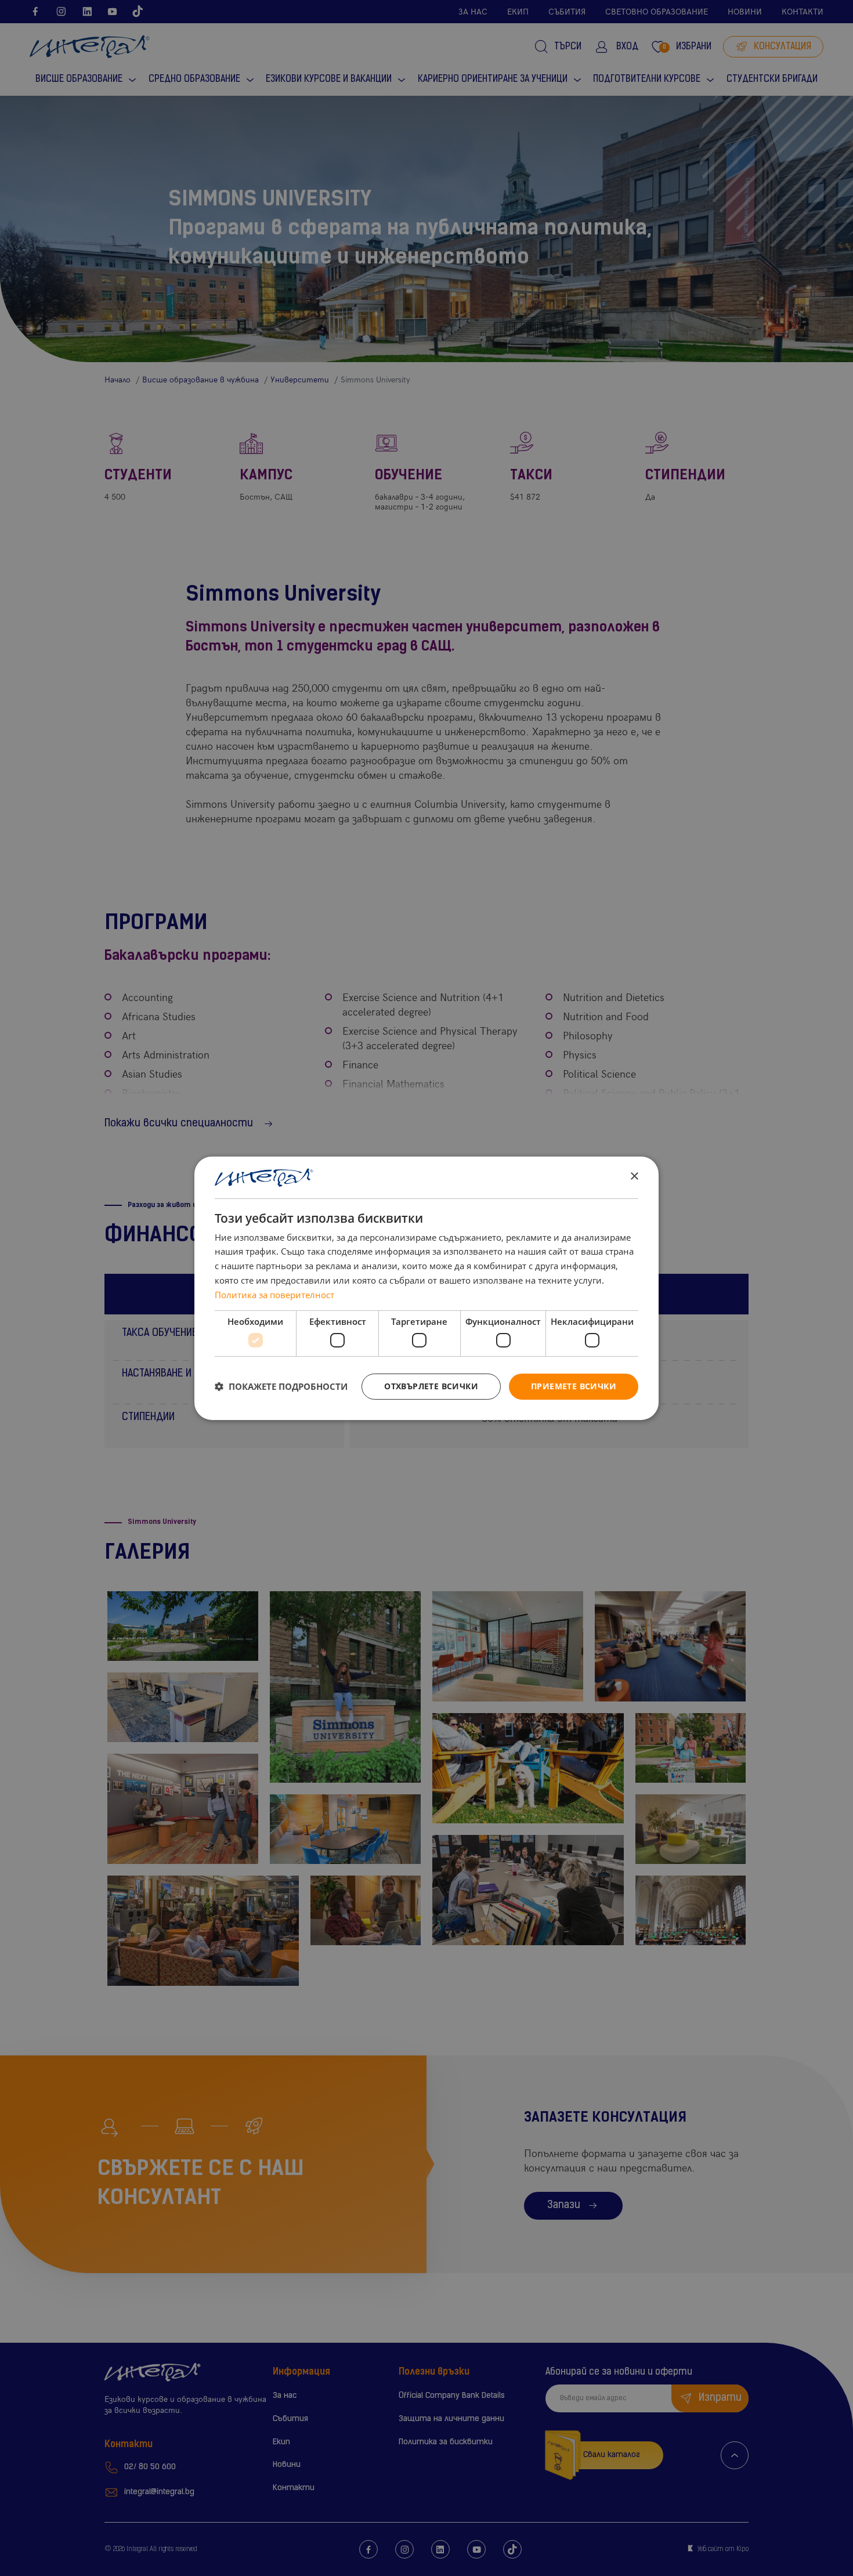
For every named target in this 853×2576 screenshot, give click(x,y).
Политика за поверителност (274, 1295)
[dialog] (426, 1288)
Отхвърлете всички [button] (431, 1386)
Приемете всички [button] (574, 1386)
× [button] (634, 1177)
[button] (281, 1386)
